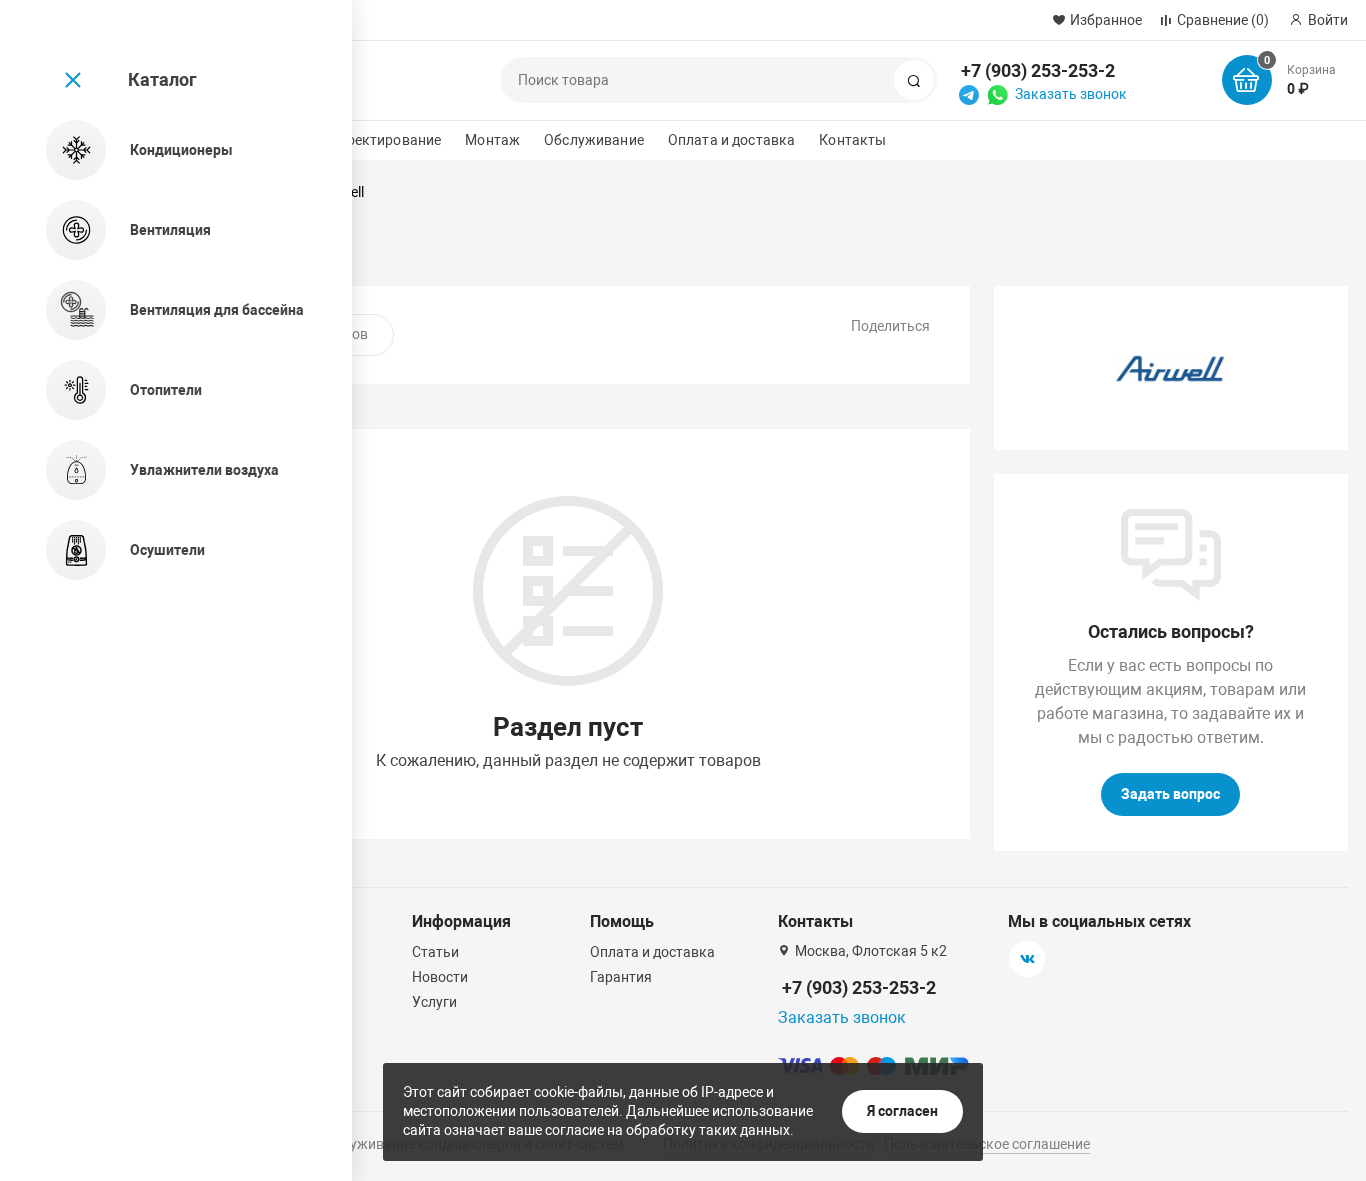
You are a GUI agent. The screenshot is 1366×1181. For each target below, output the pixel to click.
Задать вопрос (1170, 794)
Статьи (435, 952)
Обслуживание (594, 140)
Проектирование (384, 140)
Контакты (852, 140)
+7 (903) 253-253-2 (1038, 70)
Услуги (434, 1002)
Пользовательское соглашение (987, 1144)
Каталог (162, 79)
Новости (440, 977)
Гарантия (621, 977)
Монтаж (492, 140)
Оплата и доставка (731, 140)
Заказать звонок (1071, 94)
